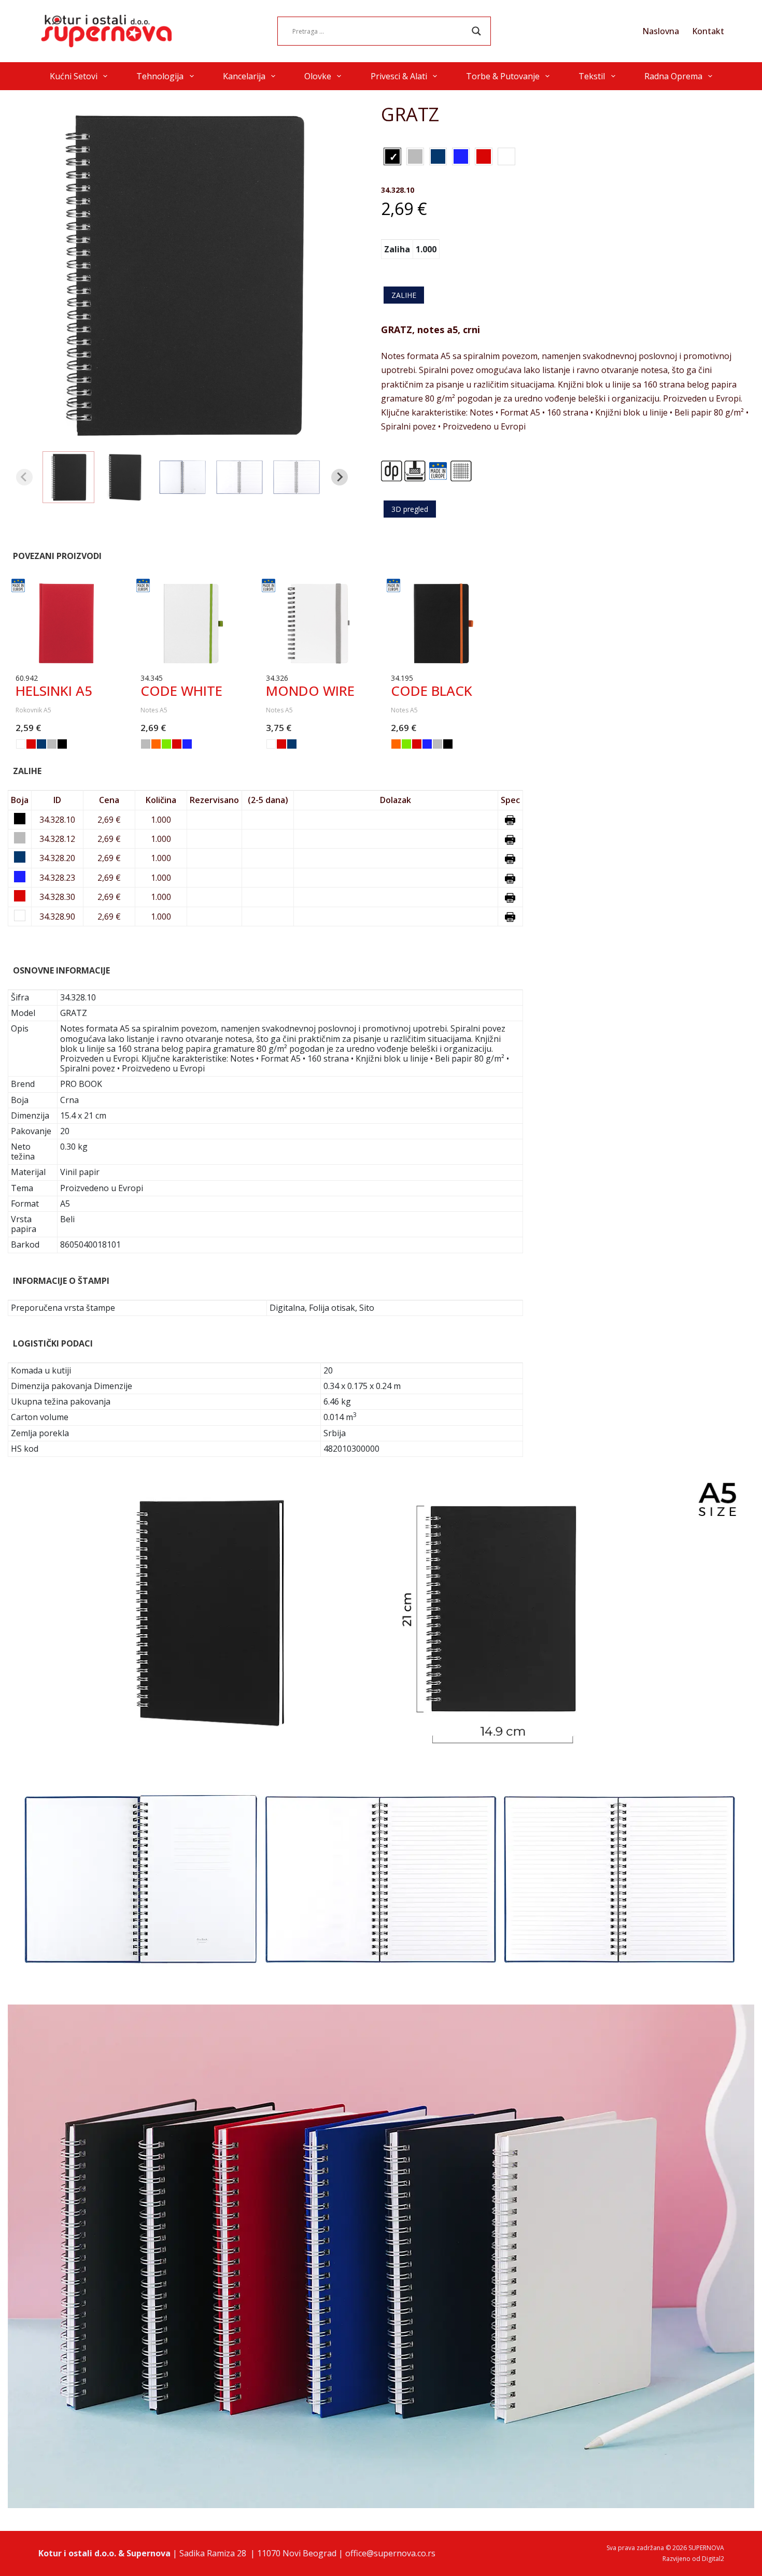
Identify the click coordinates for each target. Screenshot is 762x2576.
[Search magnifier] (476, 31)
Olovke (318, 76)
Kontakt (708, 31)
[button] (68, 477)
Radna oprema (673, 76)
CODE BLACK (432, 691)
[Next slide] (340, 477)
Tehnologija (160, 76)
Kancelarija (244, 76)
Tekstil (592, 76)
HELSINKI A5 (54, 691)
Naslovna (661, 31)
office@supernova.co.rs (390, 2553)
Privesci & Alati (399, 76)
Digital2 (713, 2559)
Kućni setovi (74, 76)
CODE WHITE (181, 691)
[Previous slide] (24, 477)
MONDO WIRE (310, 691)
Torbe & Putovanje (503, 76)
